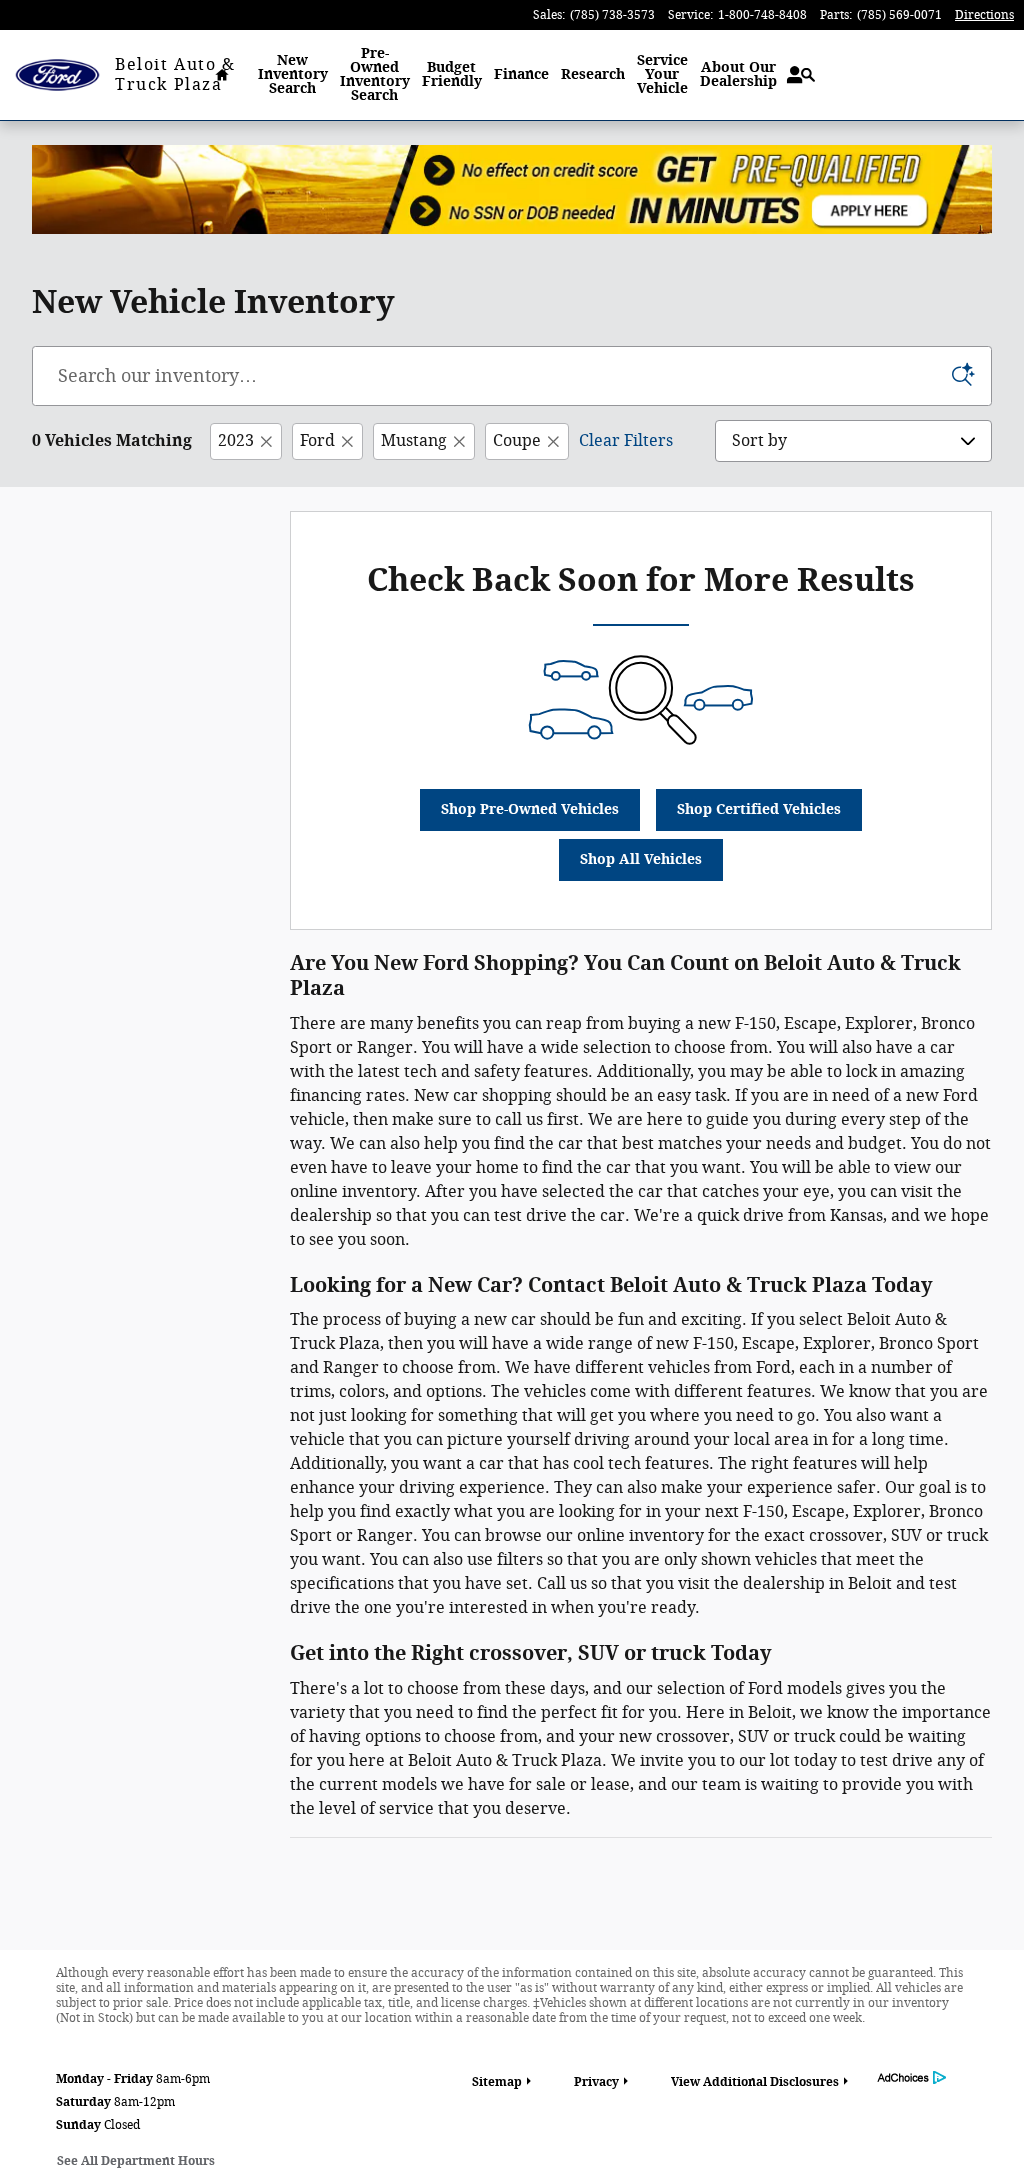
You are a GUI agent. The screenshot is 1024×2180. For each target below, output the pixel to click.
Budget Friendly (452, 74)
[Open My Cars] (789, 75)
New (293, 74)
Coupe (517, 440)
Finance (521, 74)
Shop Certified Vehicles (759, 809)
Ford (317, 440)
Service (662, 74)
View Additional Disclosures (755, 2082)
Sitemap (497, 2082)
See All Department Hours (136, 2161)
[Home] (57, 75)
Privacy (596, 2082)
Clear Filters (626, 440)
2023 (236, 440)
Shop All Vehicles (641, 859)
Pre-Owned (375, 74)
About (738, 74)
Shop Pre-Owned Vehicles (530, 809)
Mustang (414, 440)
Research (593, 74)
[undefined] (512, 189)
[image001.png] (512, 189)
